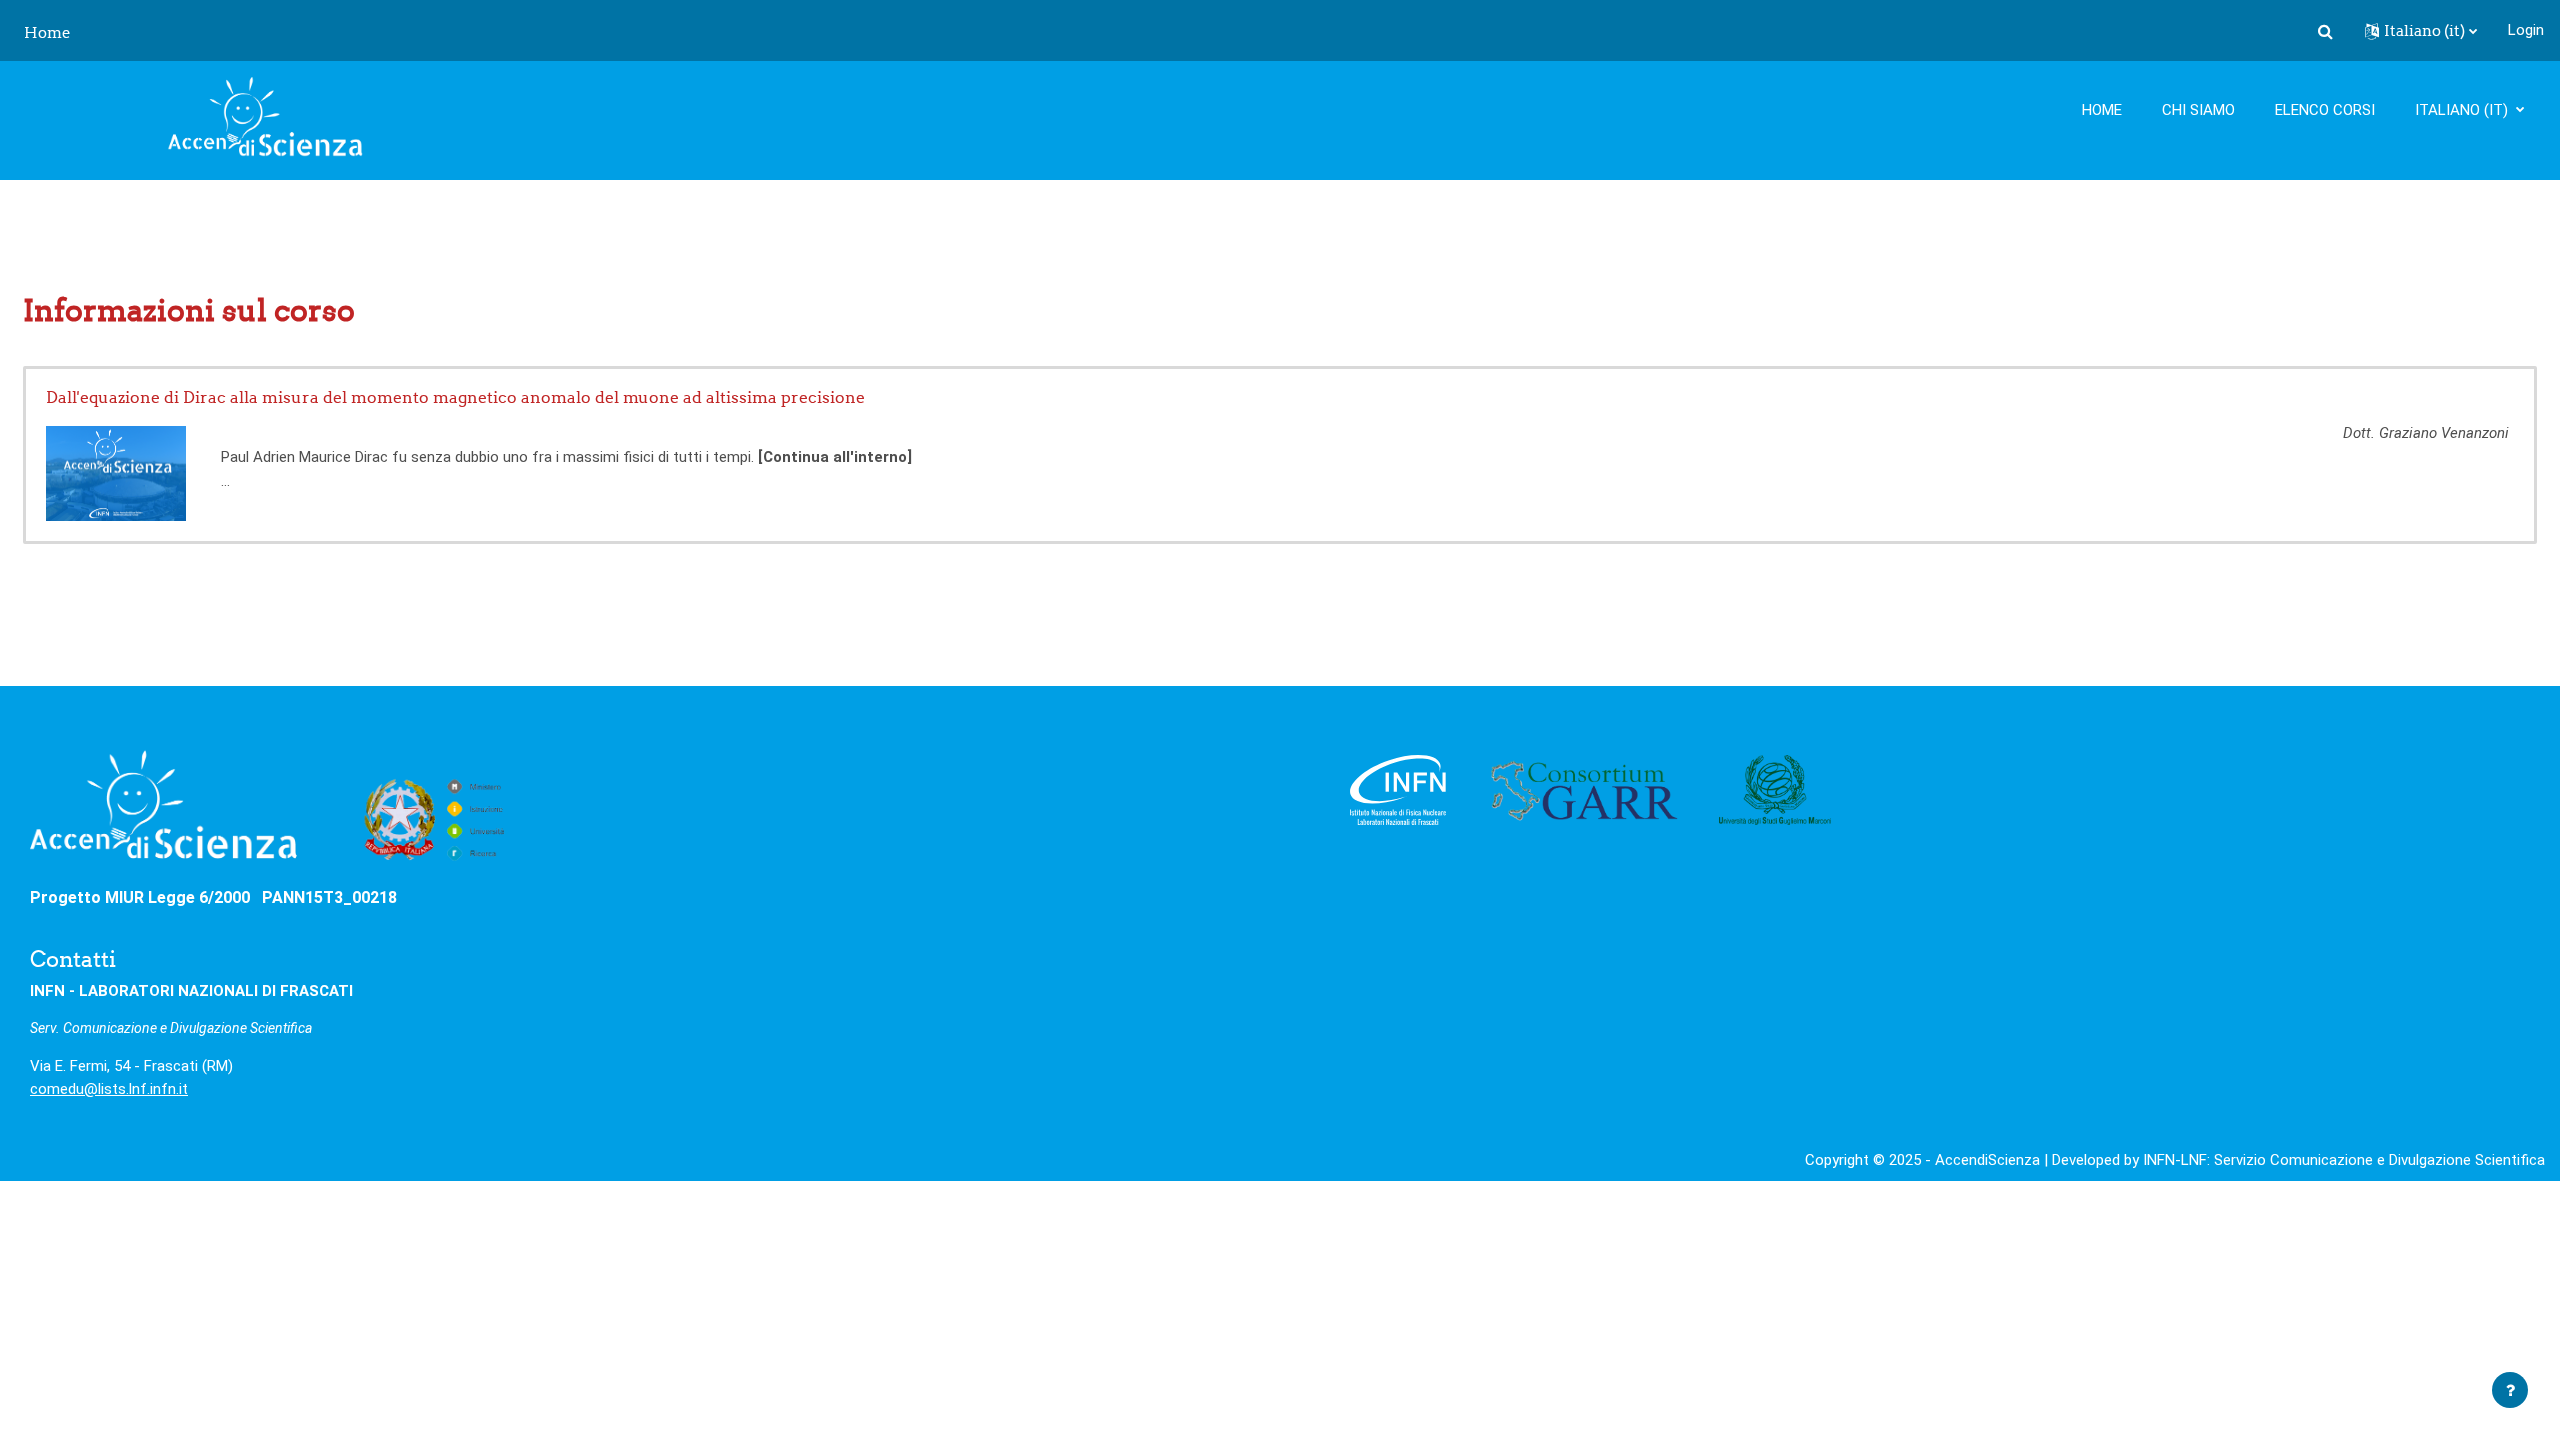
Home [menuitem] (47, 32)
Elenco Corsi (2325, 110)
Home (2102, 110)
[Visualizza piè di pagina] (2510, 1390)
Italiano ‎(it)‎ (2463, 110)
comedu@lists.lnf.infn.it (109, 1089)
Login (2526, 30)
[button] (2325, 31)
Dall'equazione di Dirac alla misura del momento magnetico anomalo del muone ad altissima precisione (455, 397)
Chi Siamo (2198, 110)
